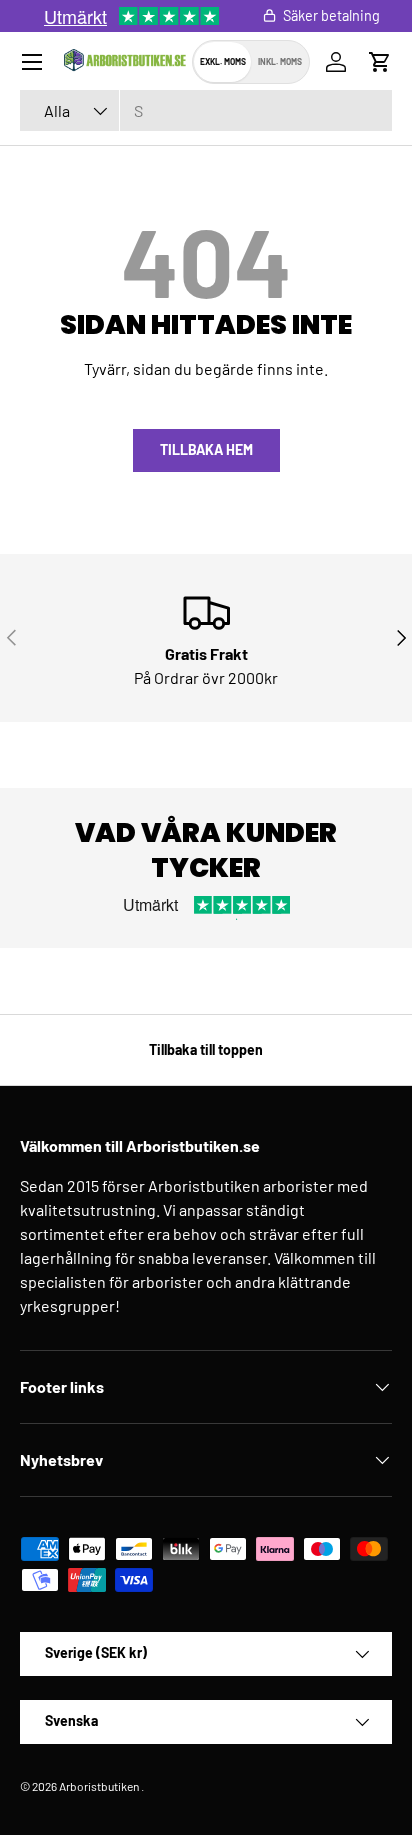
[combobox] (206, 110)
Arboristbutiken (99, 1786)
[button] (380, 62)
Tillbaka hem (206, 449)
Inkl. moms (280, 61)
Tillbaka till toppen (206, 1049)
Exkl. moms (223, 61)
